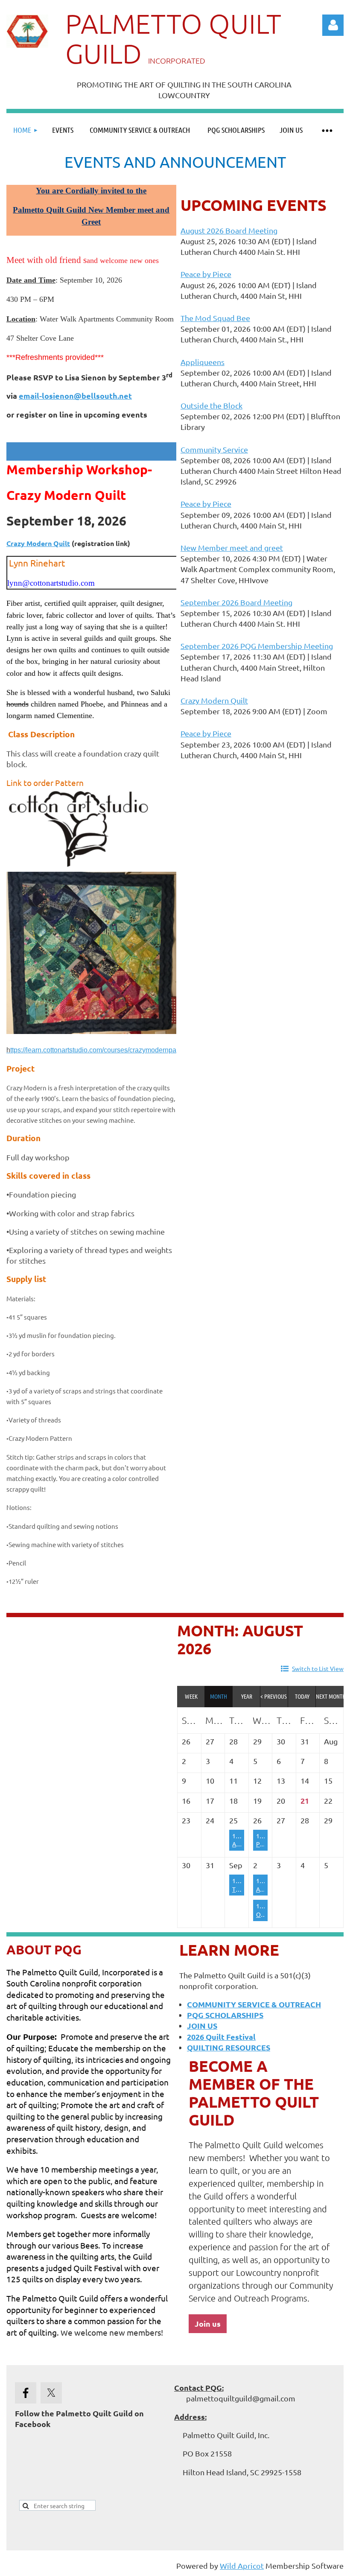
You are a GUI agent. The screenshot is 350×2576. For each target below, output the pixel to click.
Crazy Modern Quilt (38, 543)
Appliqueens (203, 362)
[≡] (327, 130)
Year (247, 1696)
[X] (51, 2393)
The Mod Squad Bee (215, 318)
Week (191, 1696)
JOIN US (202, 2025)
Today (302, 1696)
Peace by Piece (206, 274)
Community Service (214, 449)
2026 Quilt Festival (221, 2037)
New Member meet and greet (232, 548)
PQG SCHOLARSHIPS (225, 2015)
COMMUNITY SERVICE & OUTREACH (254, 2004)
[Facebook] (26, 2393)
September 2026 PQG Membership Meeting (257, 646)
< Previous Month (274, 1696)
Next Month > (330, 1696)
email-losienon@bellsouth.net (75, 396)
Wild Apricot (242, 2566)
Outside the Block (211, 405)
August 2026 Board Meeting (229, 230)
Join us (208, 2323)
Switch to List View (318, 1668)
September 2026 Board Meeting (236, 602)
